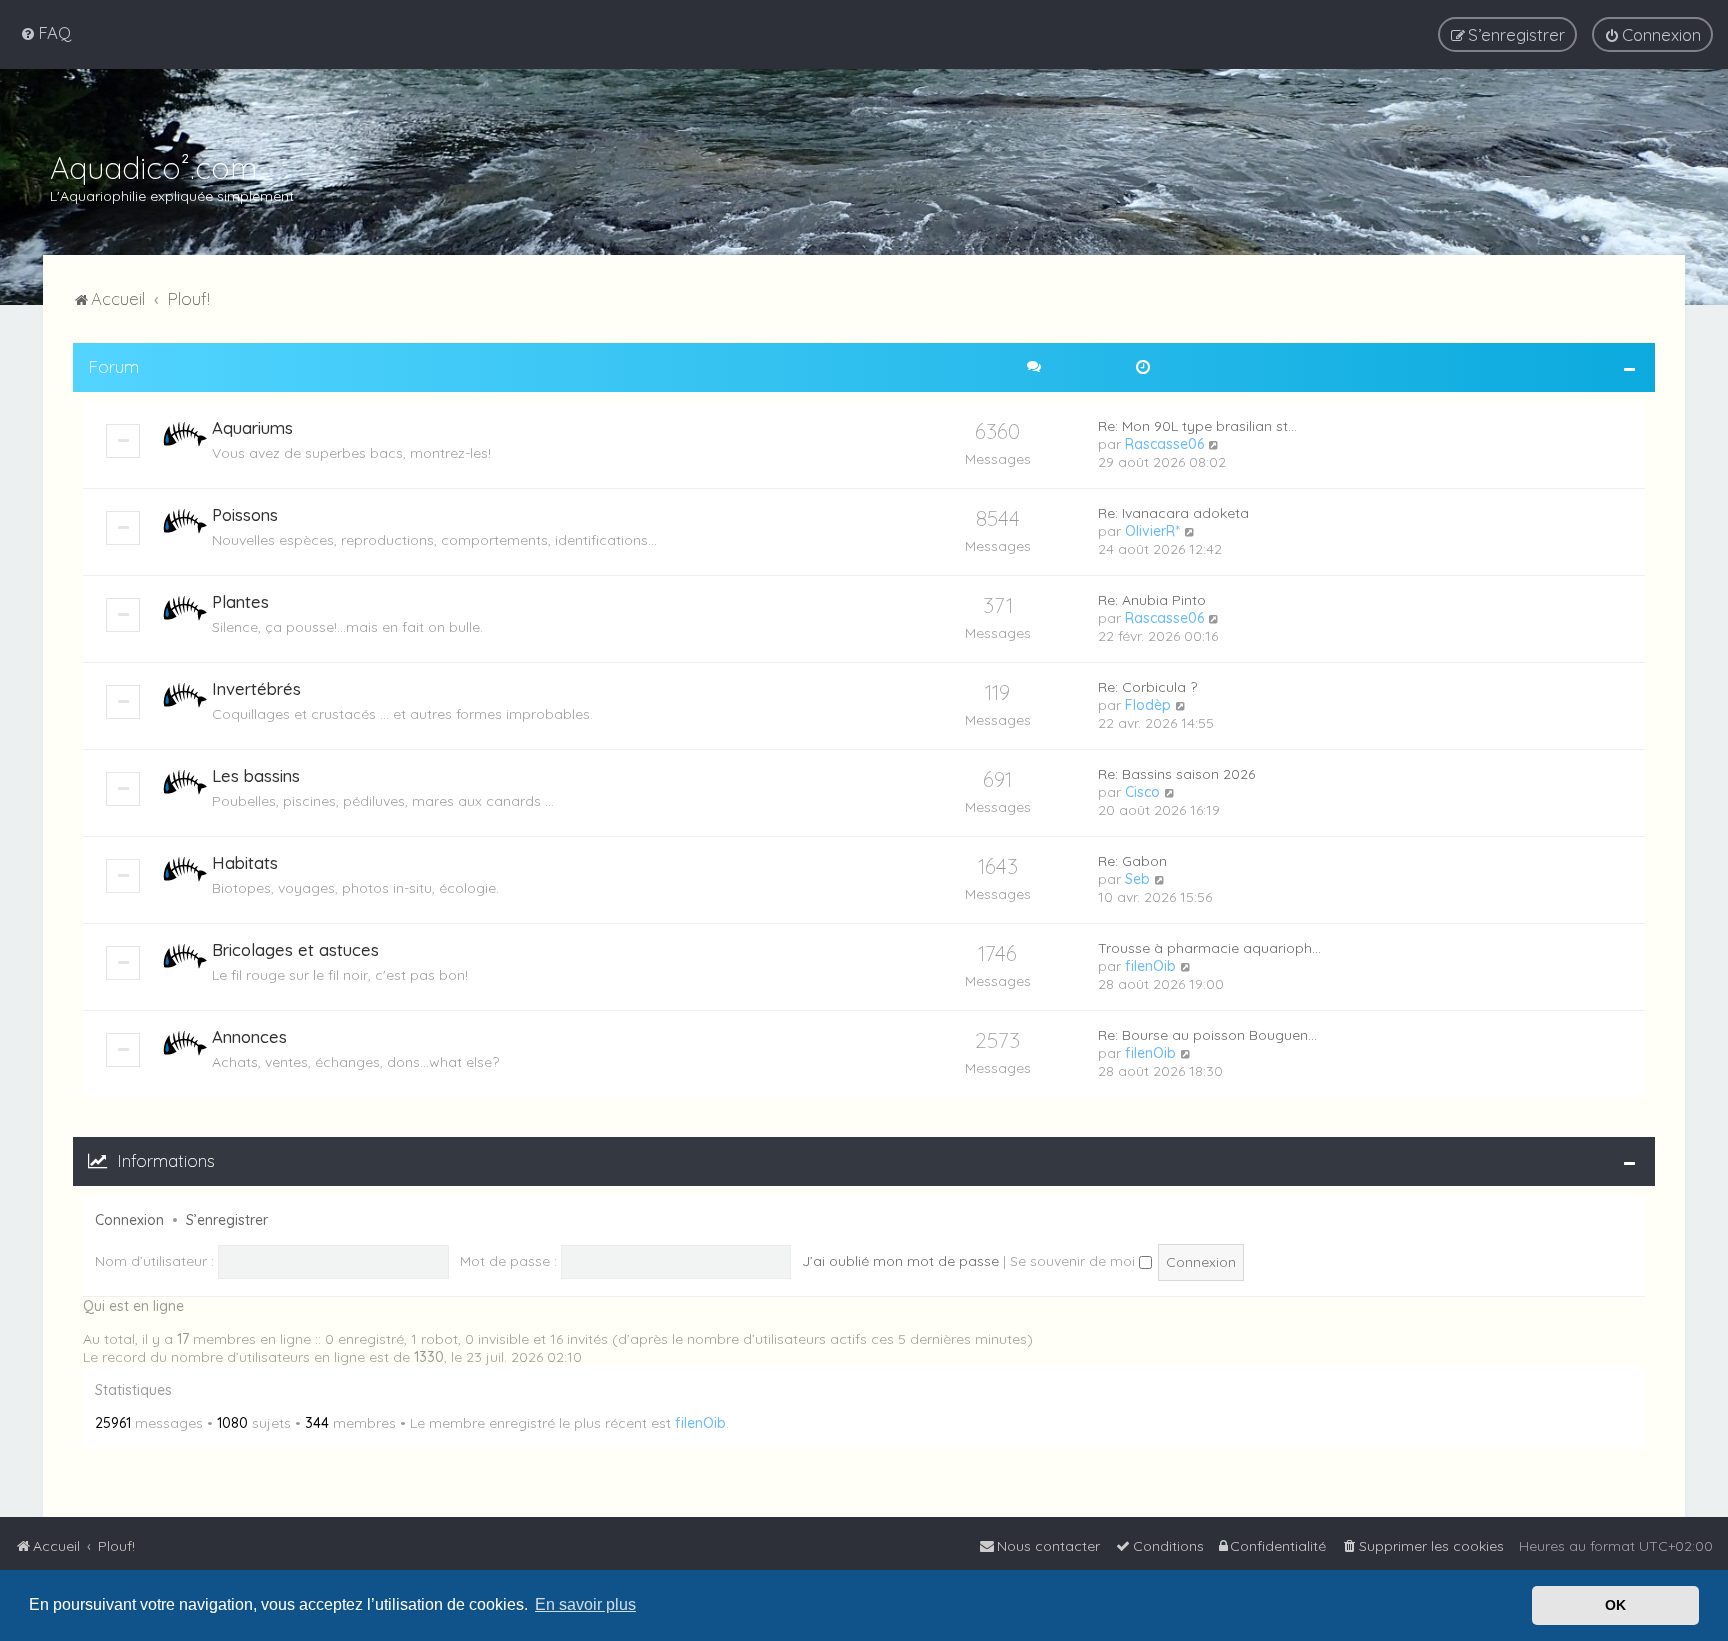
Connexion (129, 1220)
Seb (1137, 879)
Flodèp (1148, 705)
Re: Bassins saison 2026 (1176, 774)
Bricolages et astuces (295, 949)
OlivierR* (1152, 531)
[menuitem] (45, 32)
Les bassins (256, 775)
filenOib (1150, 966)
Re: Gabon (1132, 861)
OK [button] (1615, 1605)
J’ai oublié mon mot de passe (900, 1261)
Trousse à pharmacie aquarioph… (1209, 948)
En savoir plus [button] (585, 1604)
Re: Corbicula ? (1147, 687)
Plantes (240, 601)
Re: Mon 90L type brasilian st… (1197, 426)
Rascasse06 (1164, 444)
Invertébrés (256, 688)
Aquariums (252, 427)
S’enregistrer (227, 1220)
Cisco (1142, 792)
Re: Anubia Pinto (1152, 600)
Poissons (245, 514)
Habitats (245, 862)
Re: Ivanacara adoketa (1173, 513)
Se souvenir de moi (1074, 1261)
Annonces (249, 1036)
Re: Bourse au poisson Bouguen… (1207, 1035)
